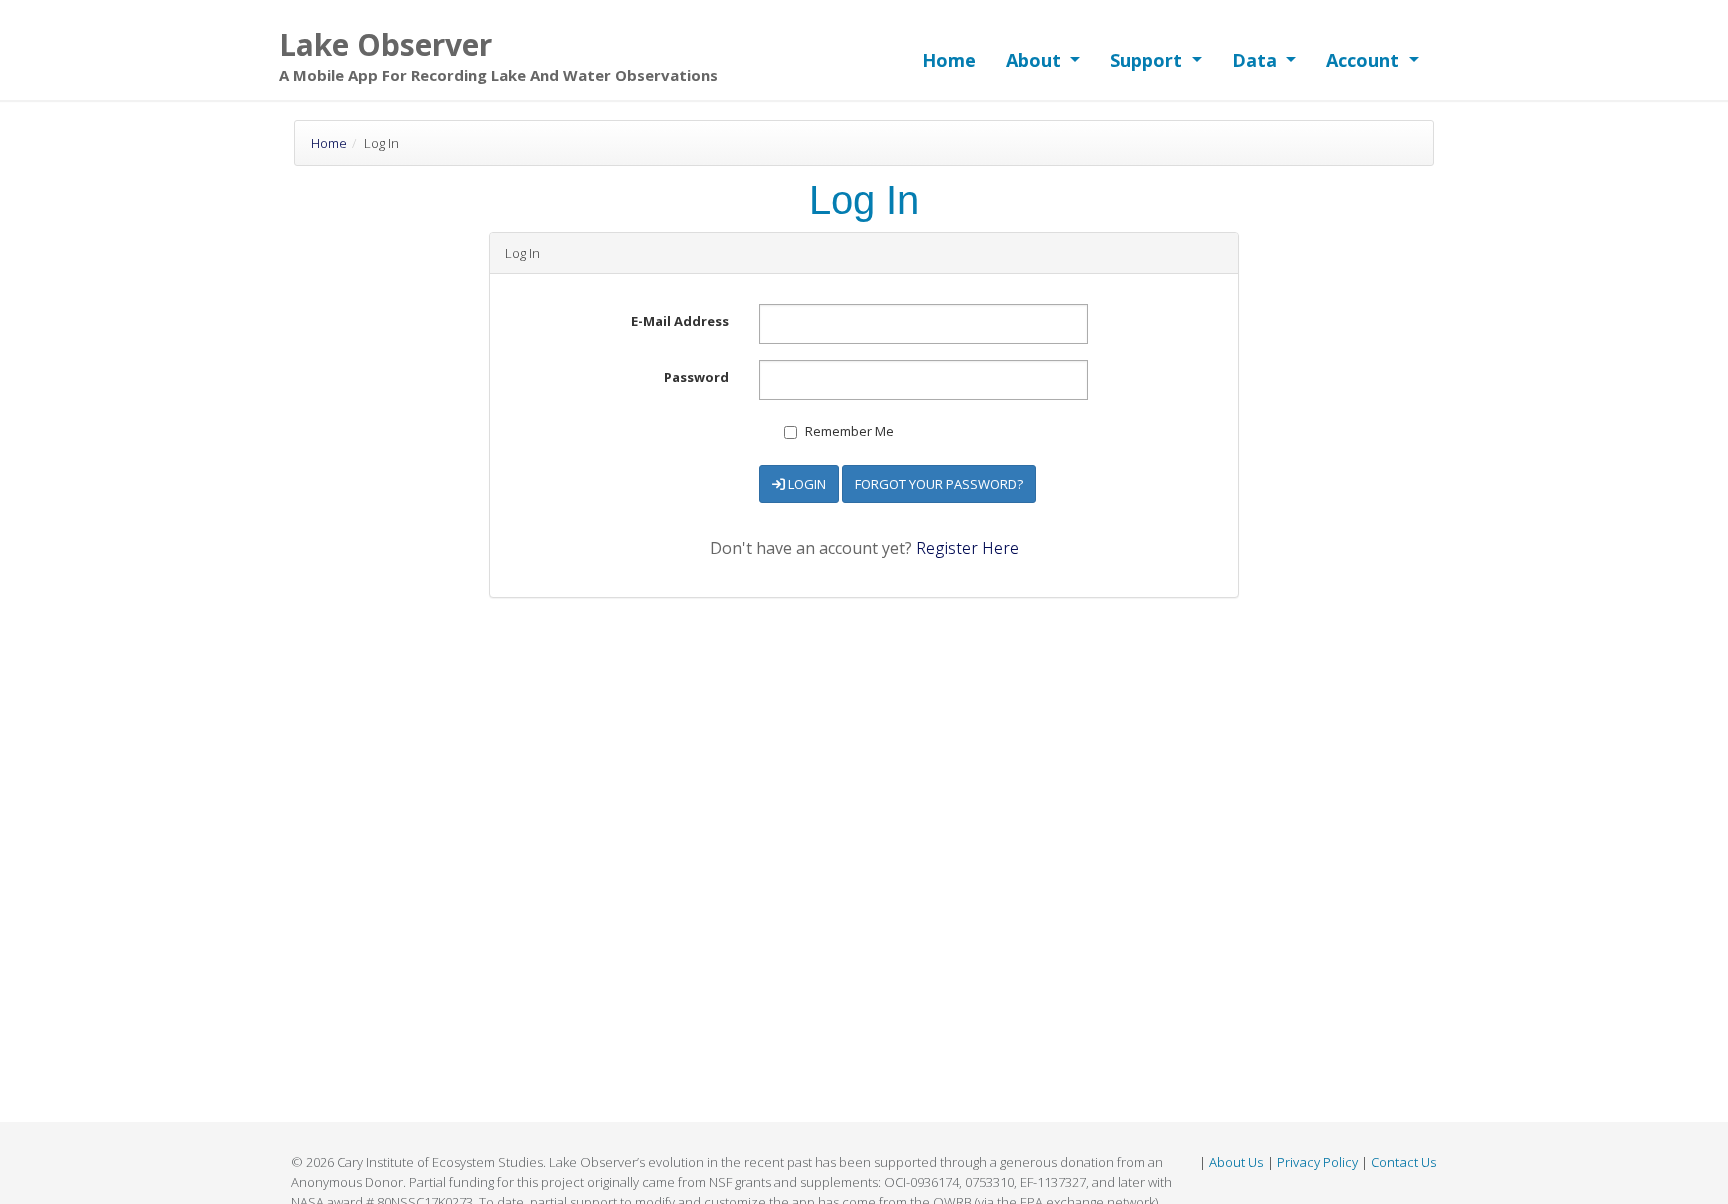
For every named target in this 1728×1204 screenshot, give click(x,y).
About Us (1236, 1162)
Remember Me (848, 431)
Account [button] (1365, 60)
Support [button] (1148, 60)
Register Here (967, 548)
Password (696, 377)
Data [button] (1257, 60)
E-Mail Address (680, 321)
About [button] (1036, 60)
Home (949, 60)
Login (805, 484)
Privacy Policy (1317, 1162)
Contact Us (1404, 1162)
